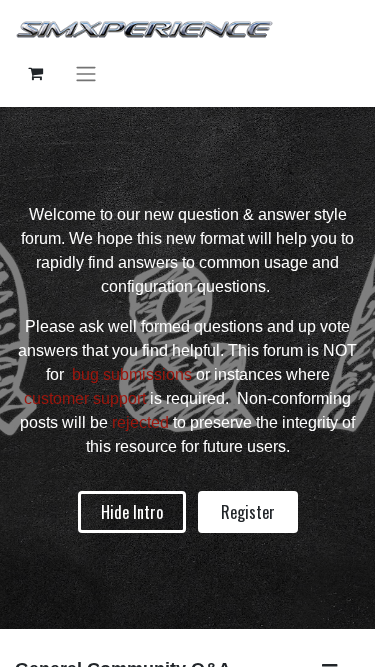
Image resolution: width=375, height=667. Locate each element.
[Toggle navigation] (86, 73)
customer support (85, 398)
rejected (142, 422)
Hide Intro (132, 512)
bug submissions (132, 374)
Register (248, 512)
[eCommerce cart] (35, 73)
